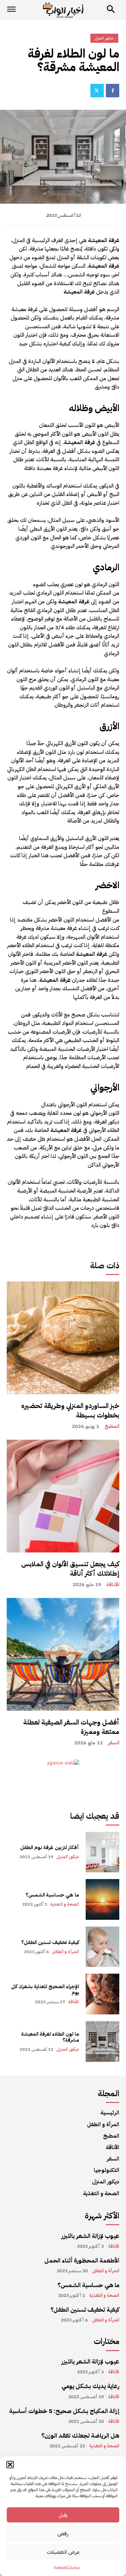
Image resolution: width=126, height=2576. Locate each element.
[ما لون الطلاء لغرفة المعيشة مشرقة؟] (103, 2042)
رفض (63, 2534)
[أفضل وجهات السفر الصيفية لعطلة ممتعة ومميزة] (63, 1654)
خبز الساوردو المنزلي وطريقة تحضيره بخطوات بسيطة (70, 1410)
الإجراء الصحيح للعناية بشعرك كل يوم (45, 1989)
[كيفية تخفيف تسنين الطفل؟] (103, 1947)
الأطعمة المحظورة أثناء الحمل (82, 2260)
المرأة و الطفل (66, 1952)
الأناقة (113, 1585)
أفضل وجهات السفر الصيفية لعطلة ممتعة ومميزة (71, 1727)
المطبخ (112, 1426)
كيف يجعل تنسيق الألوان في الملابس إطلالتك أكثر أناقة (70, 1569)
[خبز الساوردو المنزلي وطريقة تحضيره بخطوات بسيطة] (63, 1338)
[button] (10, 2465)
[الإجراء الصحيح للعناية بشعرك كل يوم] (103, 1994)
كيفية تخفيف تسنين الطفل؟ (50, 1942)
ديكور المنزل (68, 1857)
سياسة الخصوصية (67, 2567)
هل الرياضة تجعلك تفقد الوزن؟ (80, 2435)
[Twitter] (97, 91)
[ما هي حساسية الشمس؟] (103, 1899)
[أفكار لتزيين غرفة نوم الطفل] (103, 1852)
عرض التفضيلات (63, 2552)
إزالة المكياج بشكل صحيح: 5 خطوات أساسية (64, 2411)
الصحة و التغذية (65, 1904)
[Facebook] (113, 91)
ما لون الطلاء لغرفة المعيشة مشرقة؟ (50, 2037)
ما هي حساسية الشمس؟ (52, 1895)
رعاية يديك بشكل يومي (90, 2386)
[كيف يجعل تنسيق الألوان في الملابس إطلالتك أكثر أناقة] (63, 1496)
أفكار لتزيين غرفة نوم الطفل (50, 1847)
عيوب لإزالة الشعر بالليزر (90, 2236)
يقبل (63, 2515)
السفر (114, 1743)
